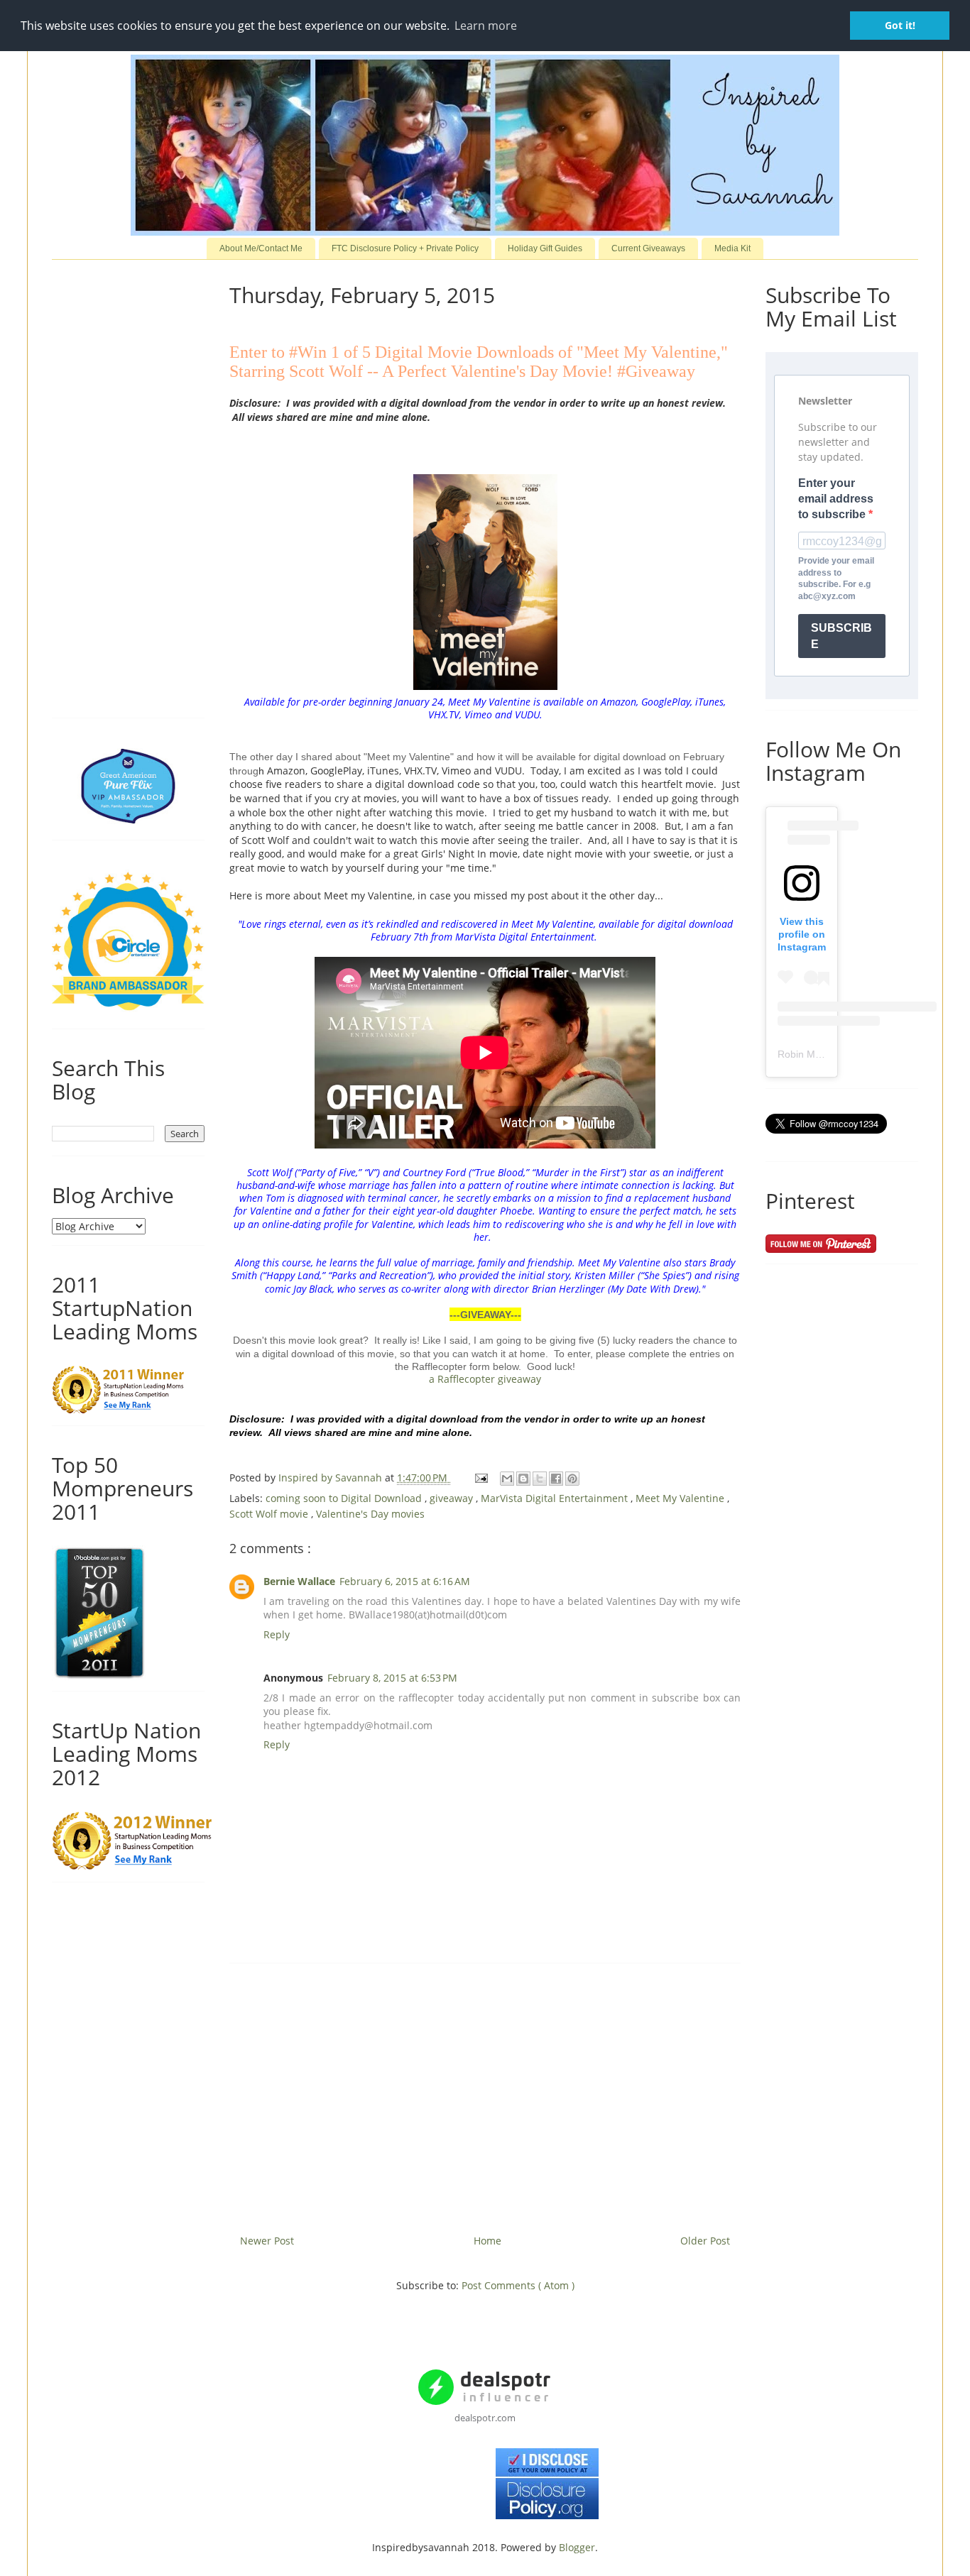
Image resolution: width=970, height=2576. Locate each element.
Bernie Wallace (299, 1581)
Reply (277, 1634)
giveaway (453, 1498)
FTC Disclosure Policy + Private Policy (405, 248)
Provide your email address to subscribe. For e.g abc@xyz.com (836, 579)
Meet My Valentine (681, 1498)
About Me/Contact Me (261, 248)
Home (487, 2241)
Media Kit (732, 248)
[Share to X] (540, 1479)
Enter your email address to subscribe (836, 499)
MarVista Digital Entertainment (556, 1498)
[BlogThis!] (523, 1479)
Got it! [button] (900, 25)
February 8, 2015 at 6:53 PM (392, 1678)
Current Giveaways (648, 248)
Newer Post (267, 2241)
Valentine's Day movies (370, 1514)
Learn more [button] (486, 26)
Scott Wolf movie (270, 1514)
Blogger (577, 2547)
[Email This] (507, 1479)
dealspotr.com (485, 2418)
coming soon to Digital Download (345, 1498)
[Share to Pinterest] (572, 1479)
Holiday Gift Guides (545, 248)
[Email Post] (480, 1478)
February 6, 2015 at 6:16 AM (405, 1581)
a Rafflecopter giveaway (485, 1379)
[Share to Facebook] (556, 1479)
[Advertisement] (485, 2093)
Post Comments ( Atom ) (518, 2285)
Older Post (705, 2241)
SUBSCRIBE (841, 636)
